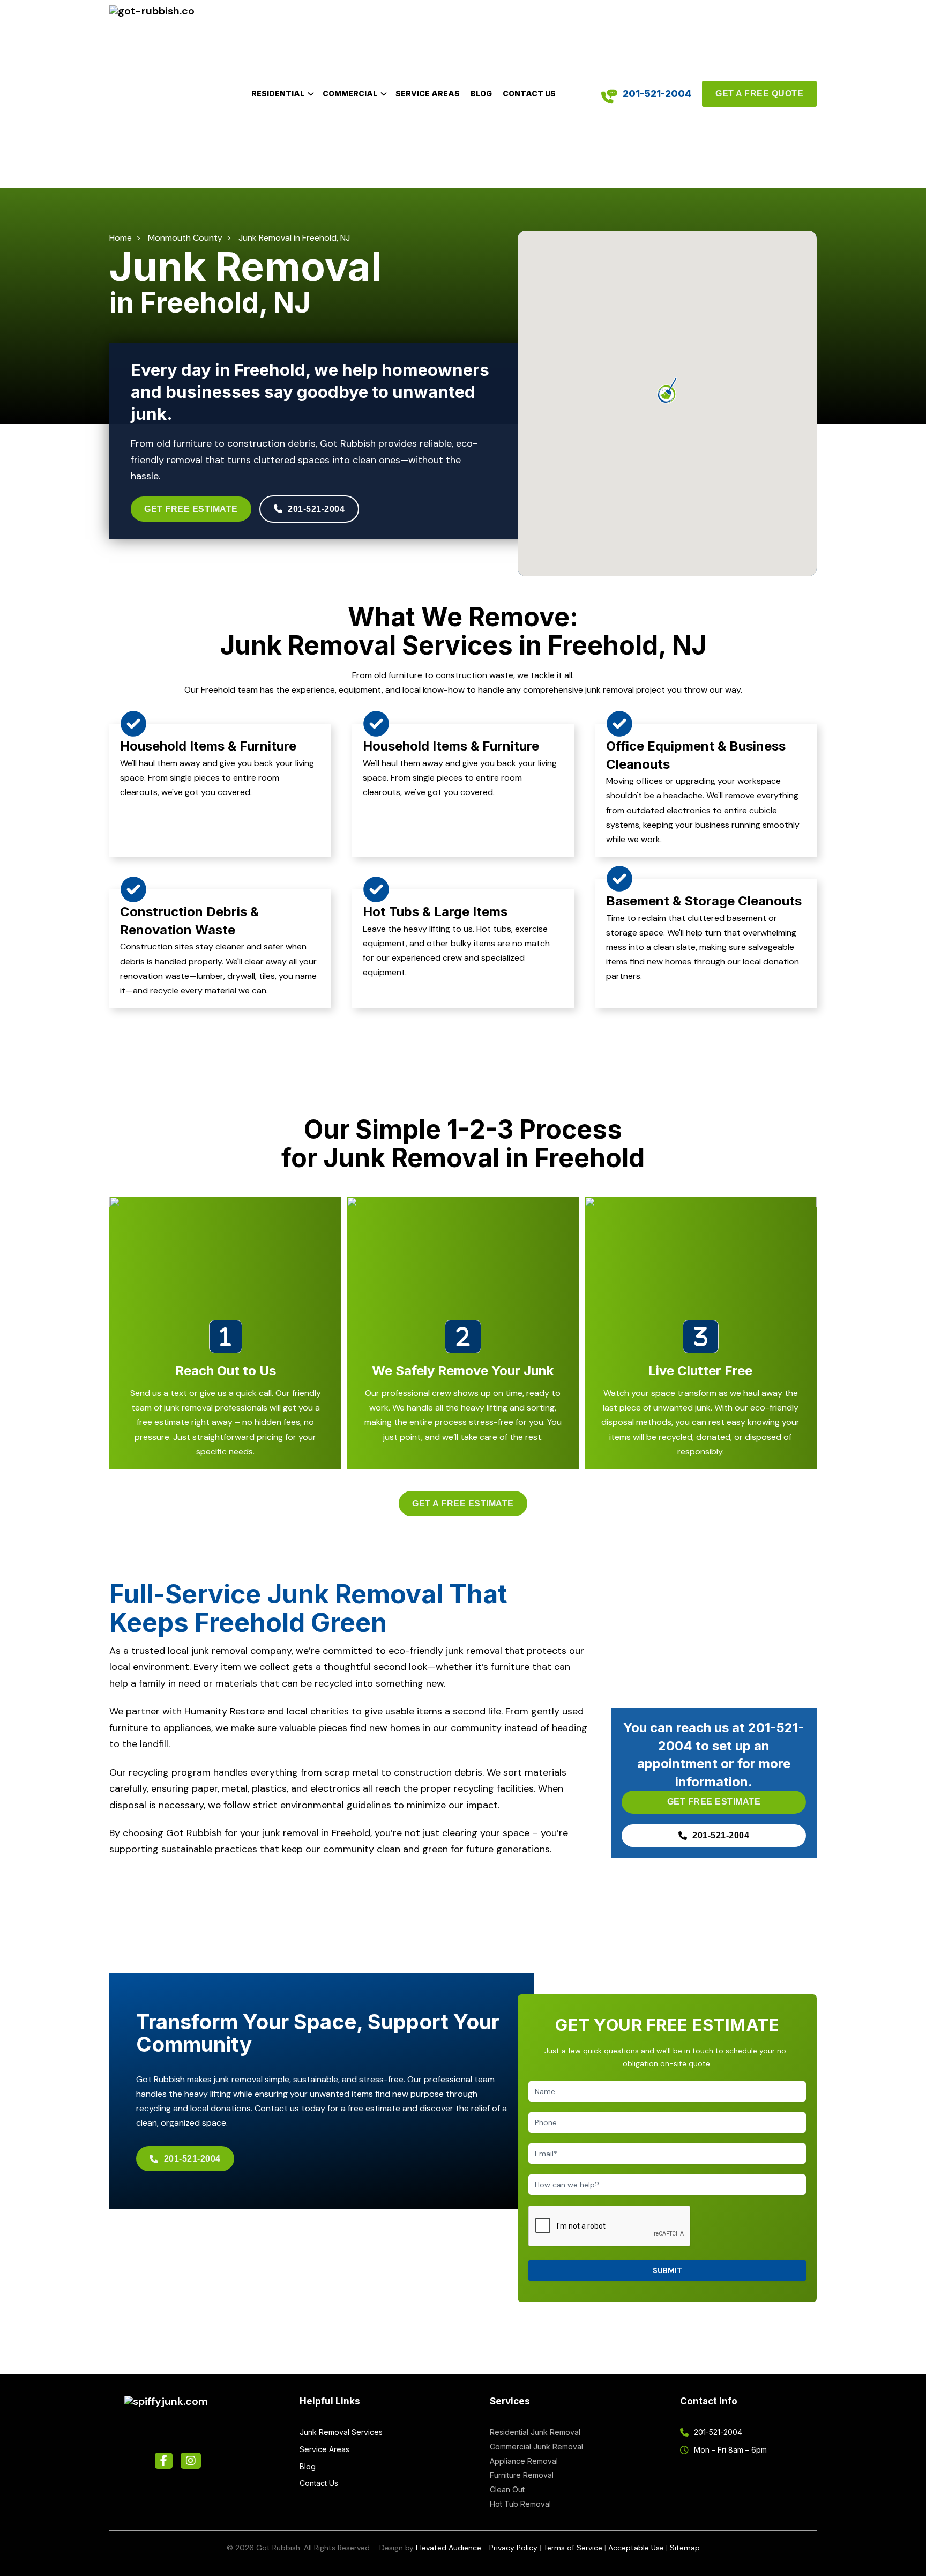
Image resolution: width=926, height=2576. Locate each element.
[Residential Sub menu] (311, 94)
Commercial (350, 94)
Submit (667, 2270)
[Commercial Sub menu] (384, 94)
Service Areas (428, 94)
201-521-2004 (657, 94)
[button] (667, 390)
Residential (278, 94)
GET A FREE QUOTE (759, 94)
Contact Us (529, 94)
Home (121, 238)
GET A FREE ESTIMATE (463, 1504)
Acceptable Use (636, 2548)
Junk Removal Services (341, 2432)
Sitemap (685, 2548)
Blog (481, 94)
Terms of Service (573, 2548)
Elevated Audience (449, 2548)
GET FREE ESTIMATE (191, 509)
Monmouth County (185, 238)
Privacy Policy (513, 2548)
